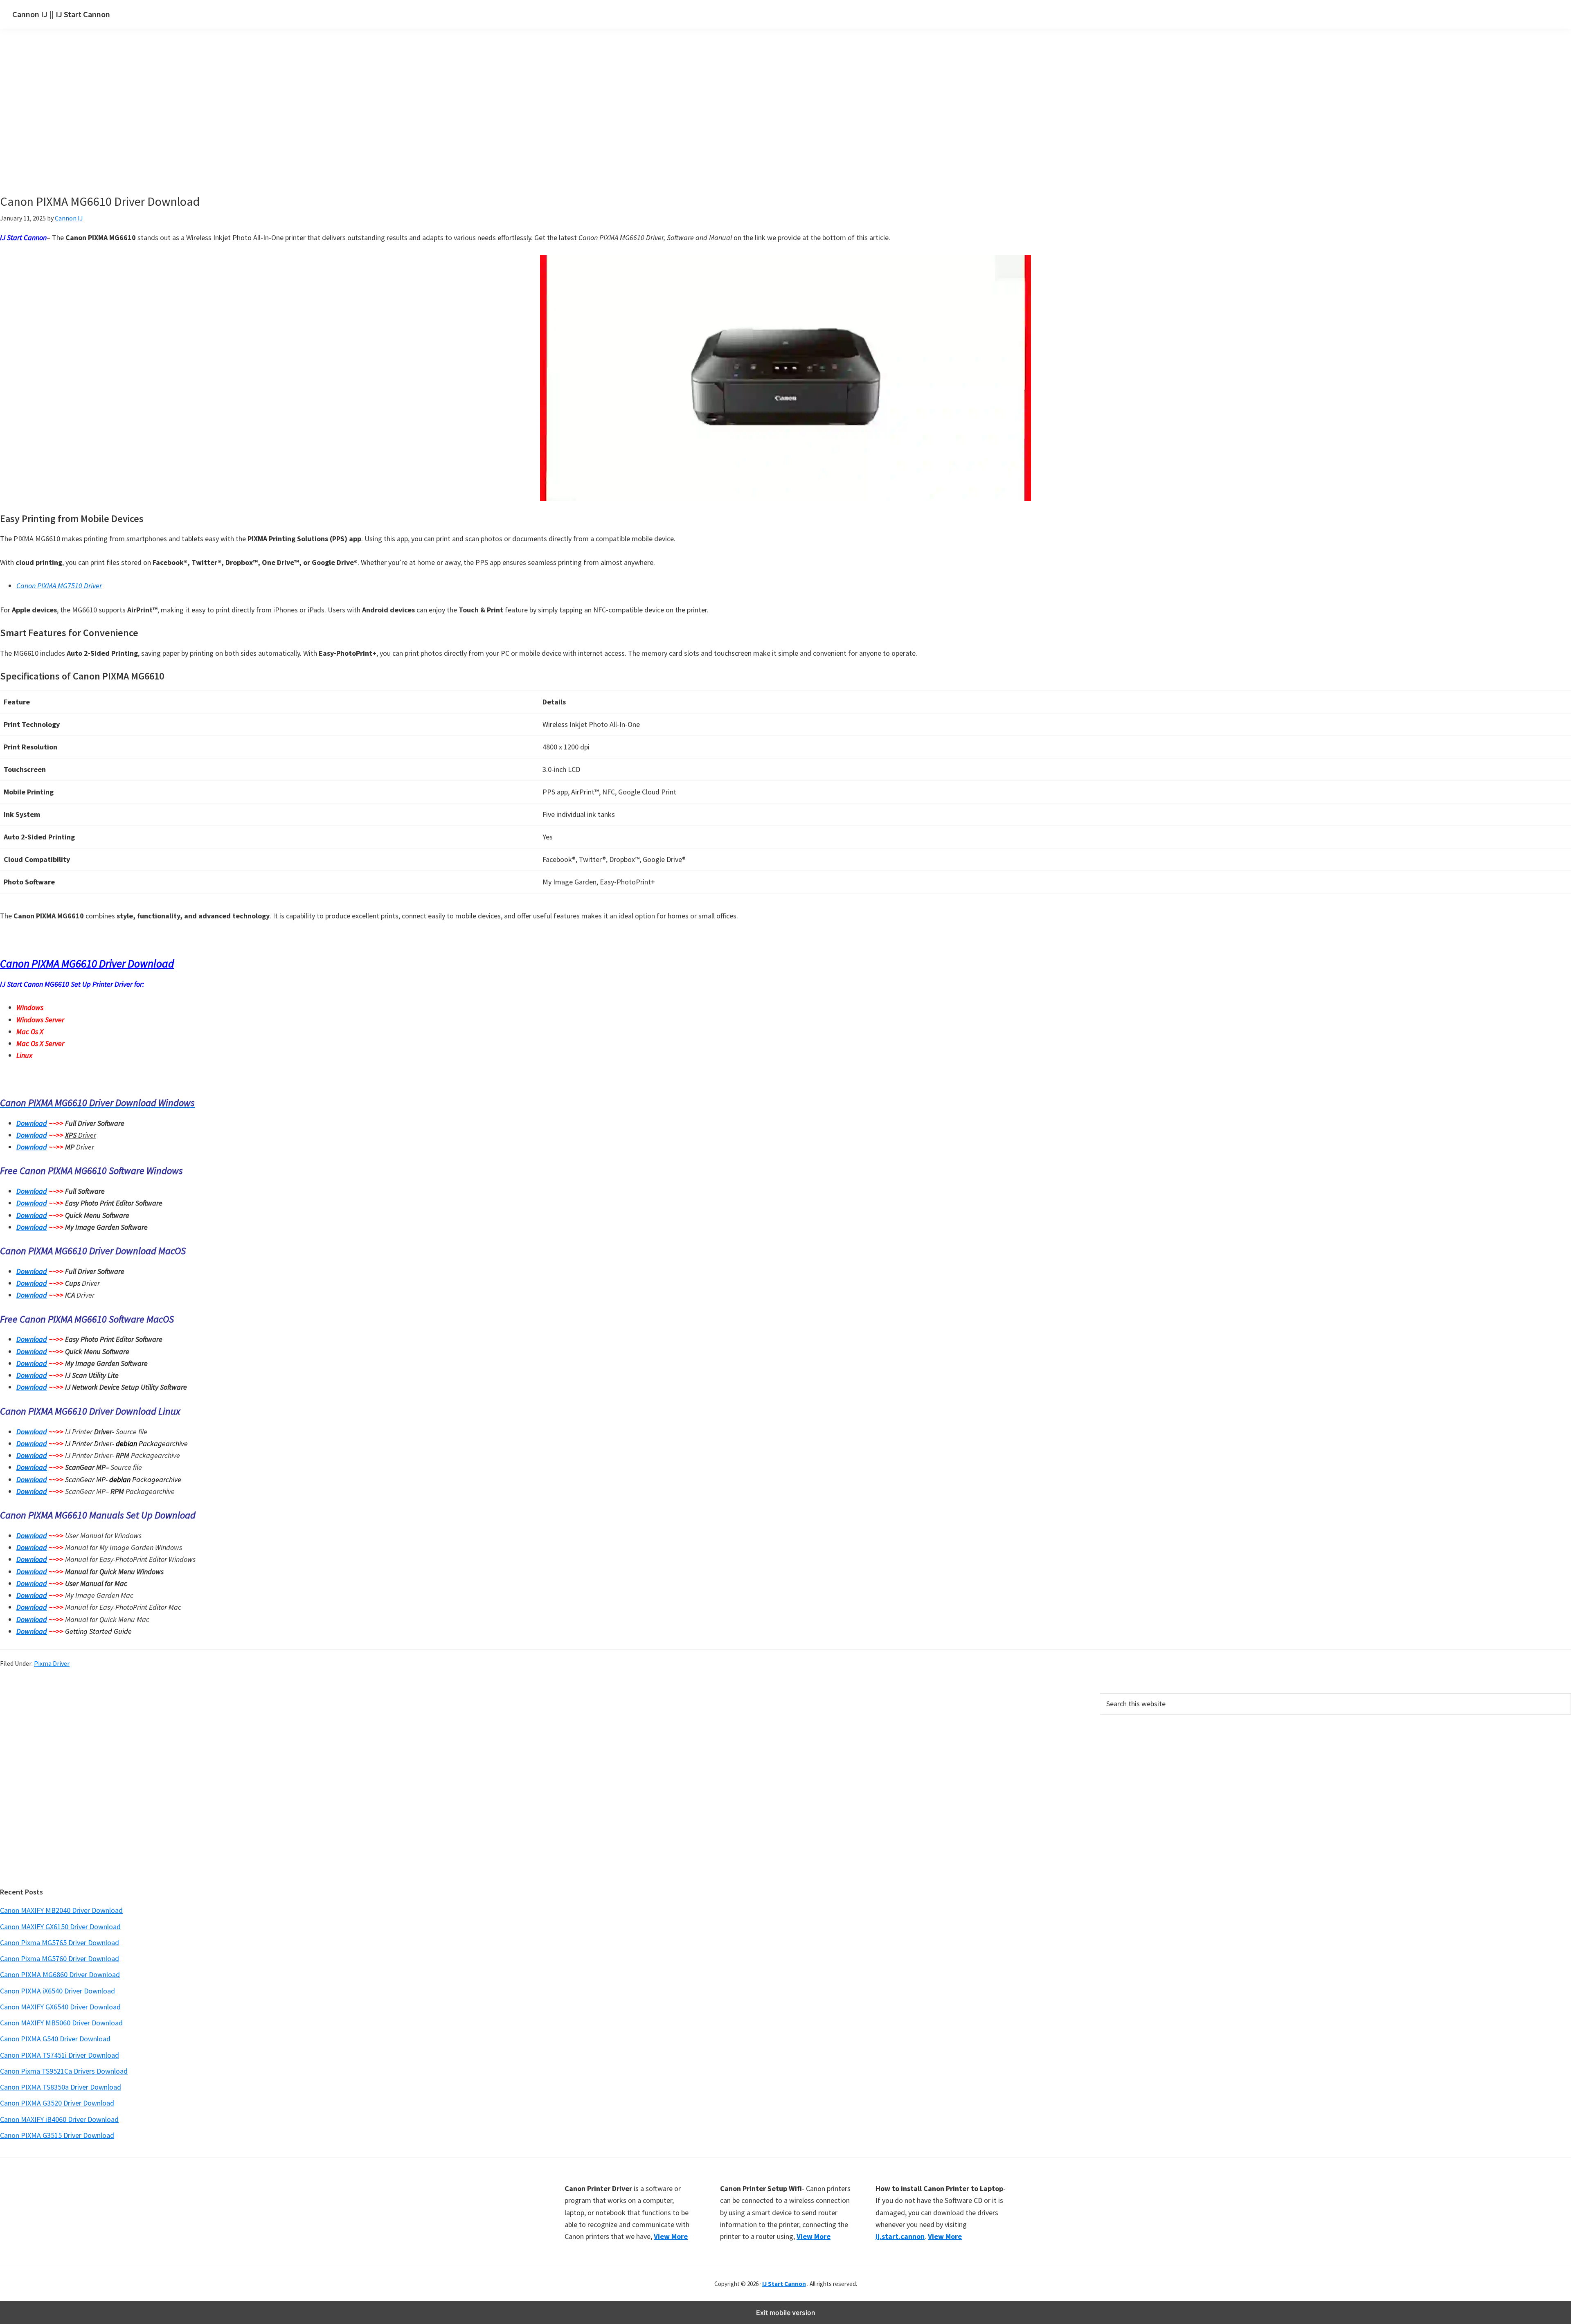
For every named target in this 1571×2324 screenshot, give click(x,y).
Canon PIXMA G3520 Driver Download (57, 2103)
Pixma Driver (52, 1663)
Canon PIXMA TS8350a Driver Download (61, 2087)
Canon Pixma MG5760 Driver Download (60, 1958)
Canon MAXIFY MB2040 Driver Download (61, 1910)
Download (32, 1123)
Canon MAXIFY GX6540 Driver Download (60, 2007)
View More (671, 2236)
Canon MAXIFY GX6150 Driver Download (60, 1927)
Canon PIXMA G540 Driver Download (55, 2039)
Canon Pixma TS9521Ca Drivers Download (64, 2071)
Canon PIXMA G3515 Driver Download (57, 2135)
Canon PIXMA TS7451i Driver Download (60, 2055)
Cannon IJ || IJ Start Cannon (61, 14)
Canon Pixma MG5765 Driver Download (60, 1943)
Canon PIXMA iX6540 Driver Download (57, 1991)
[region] (708, 122)
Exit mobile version (786, 2313)
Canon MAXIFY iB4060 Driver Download (59, 2119)
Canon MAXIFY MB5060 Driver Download (61, 2023)
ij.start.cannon (900, 2236)
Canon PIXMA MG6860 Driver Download (60, 1974)
